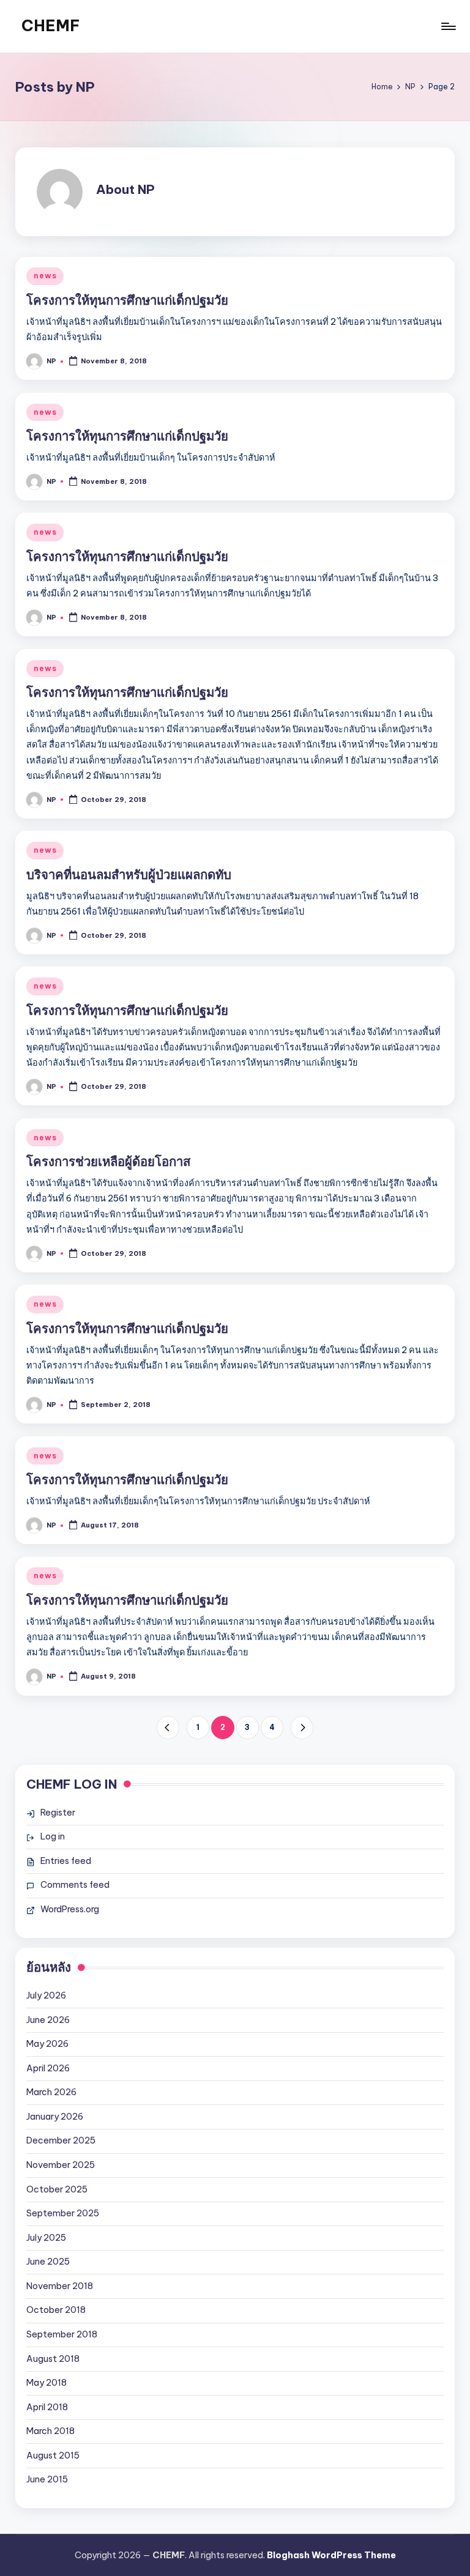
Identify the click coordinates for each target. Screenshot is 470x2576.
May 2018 (47, 2383)
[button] (168, 1727)
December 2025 (61, 2140)
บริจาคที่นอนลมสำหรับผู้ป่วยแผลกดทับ (129, 874)
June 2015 (47, 2479)
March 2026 (51, 2092)
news (45, 276)
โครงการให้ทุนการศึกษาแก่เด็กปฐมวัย (127, 300)
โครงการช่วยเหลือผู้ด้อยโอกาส (108, 1161)
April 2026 (48, 2068)
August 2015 (53, 2455)
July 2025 (46, 2238)
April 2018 (47, 2407)
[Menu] (448, 26)
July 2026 (46, 1995)
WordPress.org (70, 1909)
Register (58, 1813)
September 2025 (63, 2213)
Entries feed (66, 1861)
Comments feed (75, 1885)
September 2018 (62, 2334)
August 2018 (53, 2359)
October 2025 (57, 2189)
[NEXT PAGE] (302, 1727)
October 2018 (56, 2310)
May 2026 (47, 2044)
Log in (53, 1836)
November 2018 (60, 2286)
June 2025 (48, 2262)
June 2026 (48, 2020)
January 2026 (55, 2117)
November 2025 (61, 2165)
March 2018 (50, 2431)
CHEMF (51, 26)
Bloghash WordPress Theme (331, 2555)
